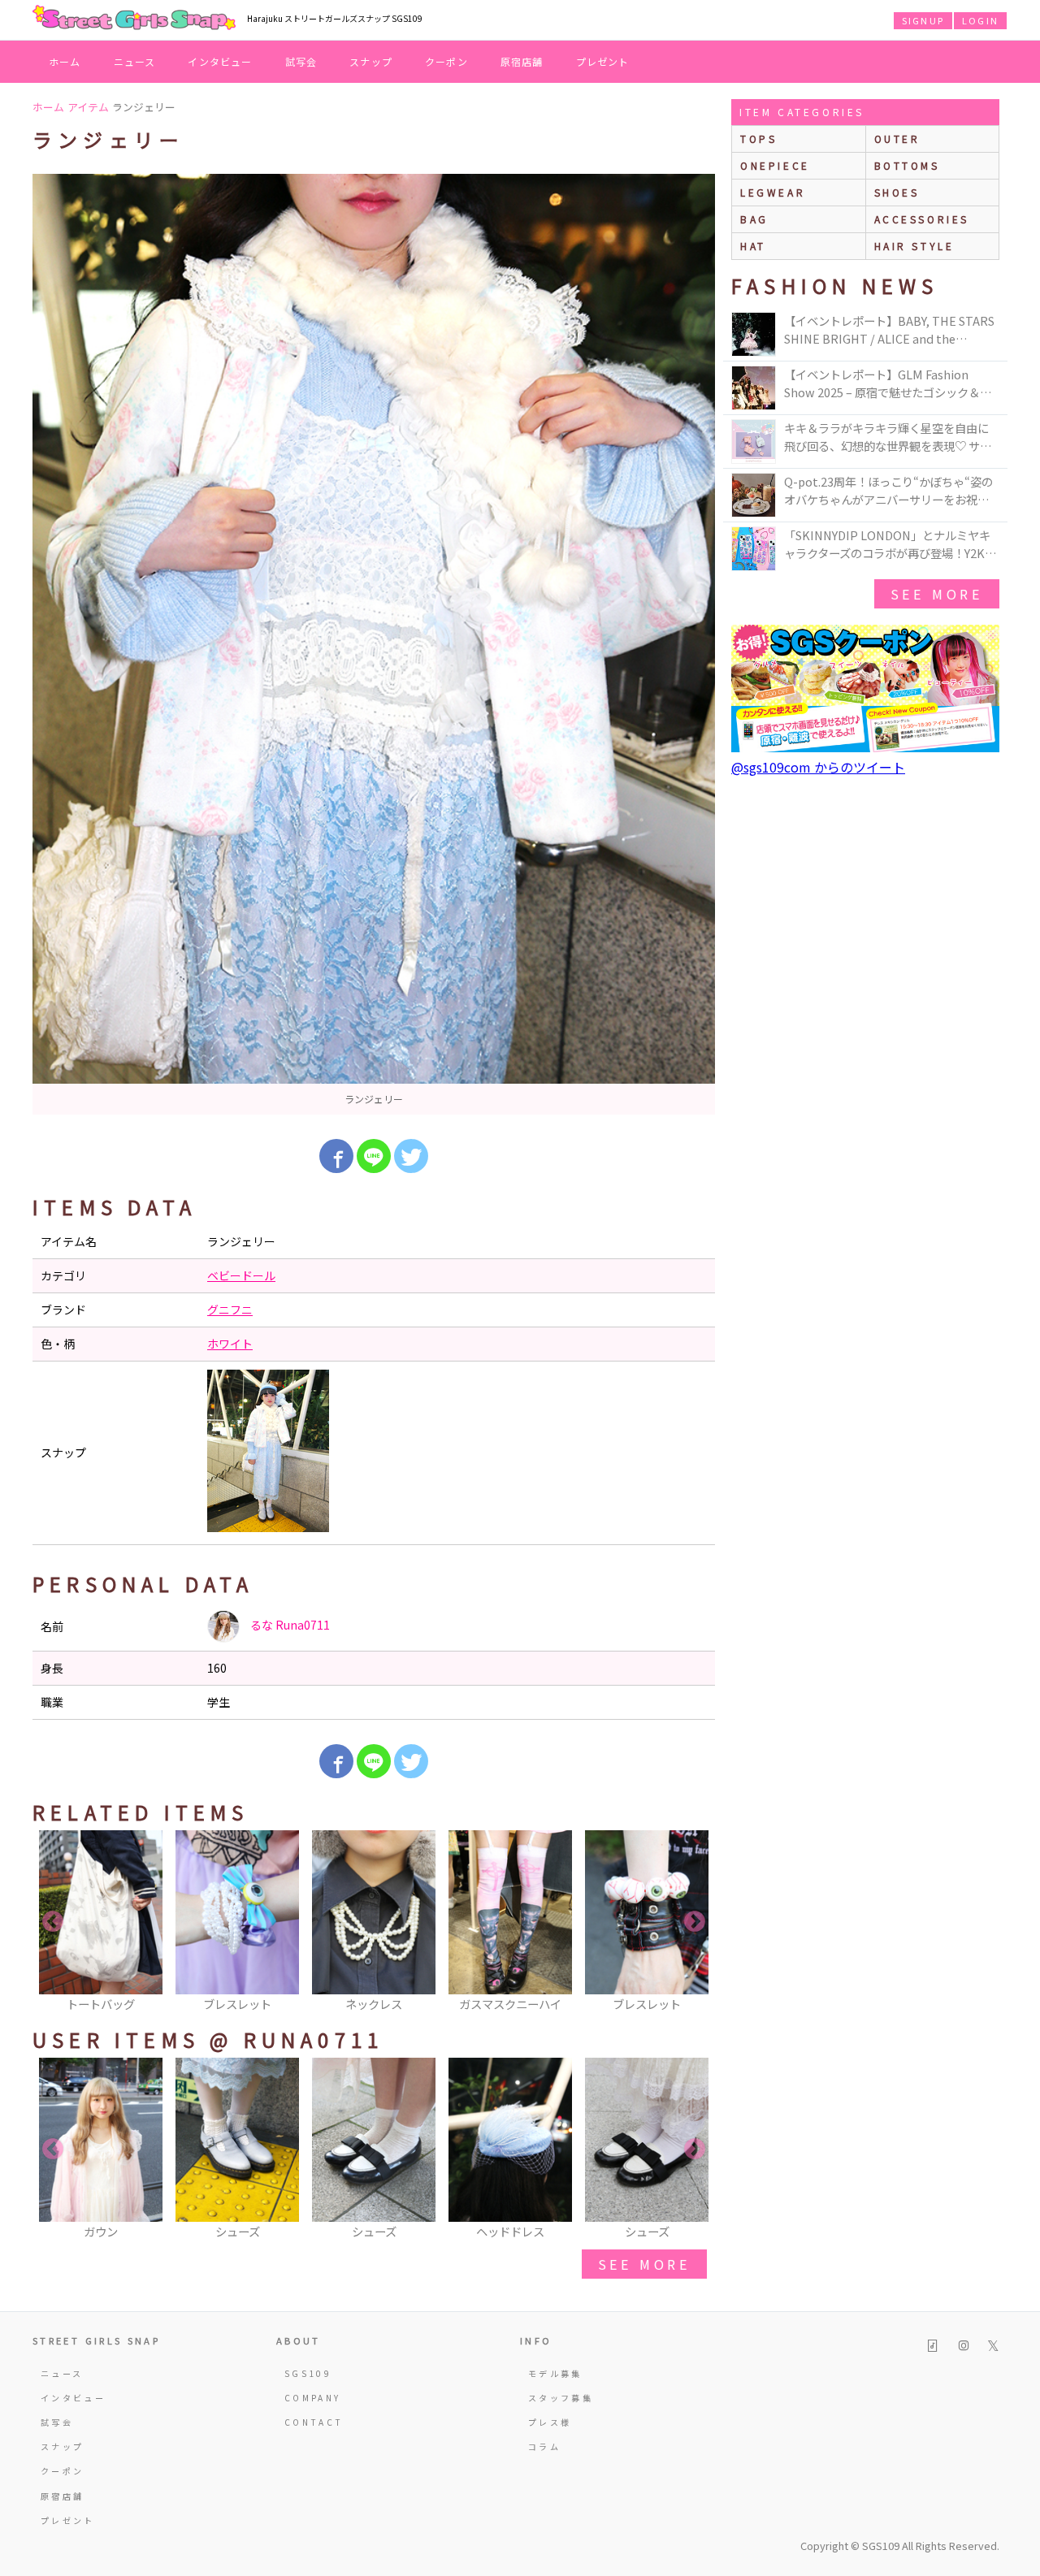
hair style (914, 246)
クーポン (446, 61)
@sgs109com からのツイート (818, 767)
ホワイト (230, 1344)
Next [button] (695, 1922)
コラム (544, 2446)
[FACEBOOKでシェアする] (336, 1156)
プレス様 (550, 2422)
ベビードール (241, 1275)
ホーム (65, 61)
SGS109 (308, 2373)
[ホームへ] (134, 19)
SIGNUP (923, 20)
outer (897, 139)
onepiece (775, 165)
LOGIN (980, 20)
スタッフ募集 (561, 2398)
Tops (758, 139)
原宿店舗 (522, 61)
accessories (922, 219)
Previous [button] (53, 1922)
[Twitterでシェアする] (411, 1156)
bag (754, 219)
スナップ (371, 61)
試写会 (301, 61)
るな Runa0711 (289, 1625)
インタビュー (220, 61)
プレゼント (603, 61)
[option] (374, 644)
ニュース (135, 61)
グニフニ (230, 1310)
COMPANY (313, 2398)
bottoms (907, 165)
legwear (773, 192)
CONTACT (314, 2422)
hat (753, 246)
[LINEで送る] (374, 1156)
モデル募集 (555, 2373)
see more (644, 2264)
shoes (897, 192)
